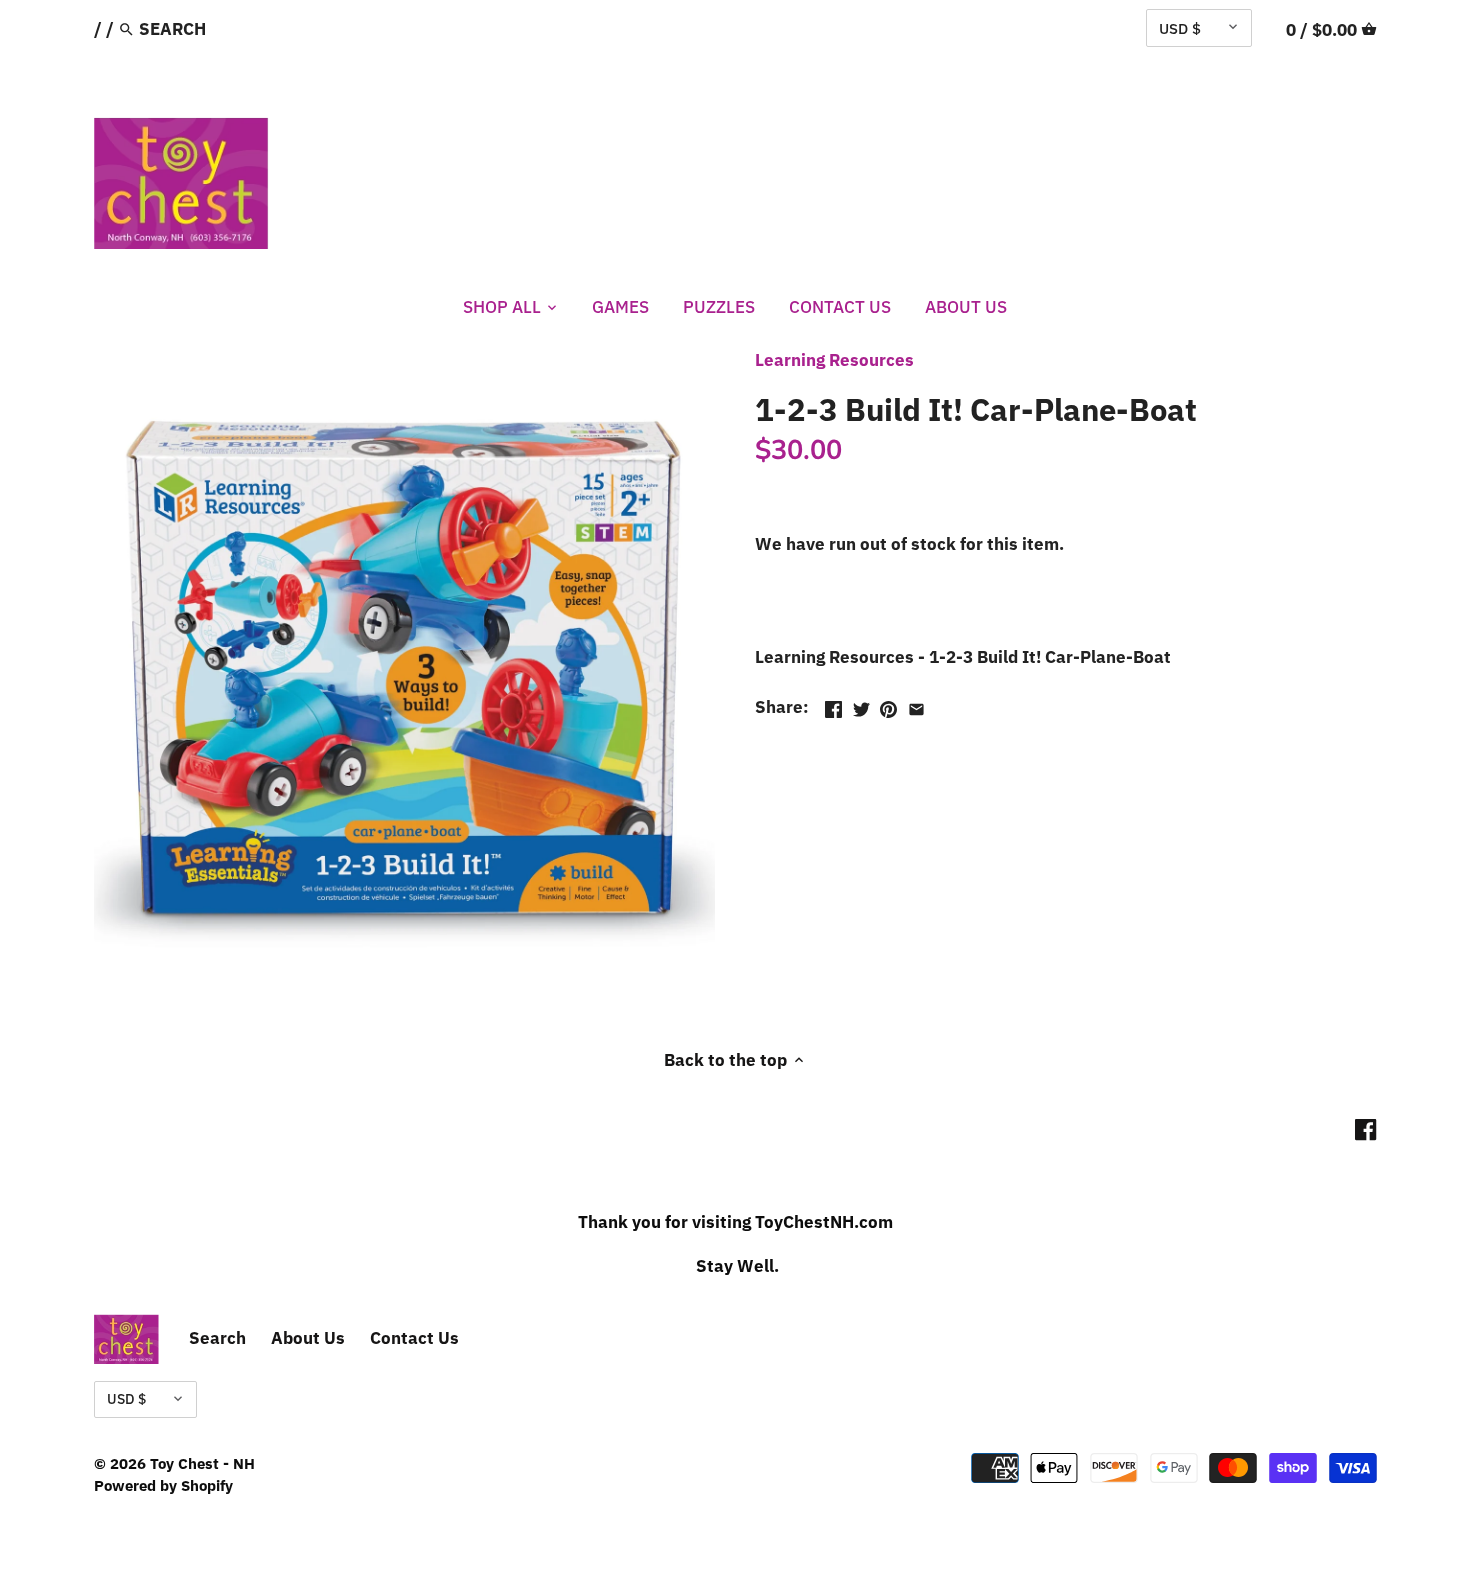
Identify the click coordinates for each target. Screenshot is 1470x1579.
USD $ (1180, 28)
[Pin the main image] (888, 705)
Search (217, 1338)
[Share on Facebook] (833, 705)
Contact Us (414, 1338)
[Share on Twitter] (861, 705)
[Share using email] (916, 705)
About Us (308, 1338)
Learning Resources (834, 360)
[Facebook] (1365, 1129)
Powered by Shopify (163, 1485)
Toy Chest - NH (202, 1463)
